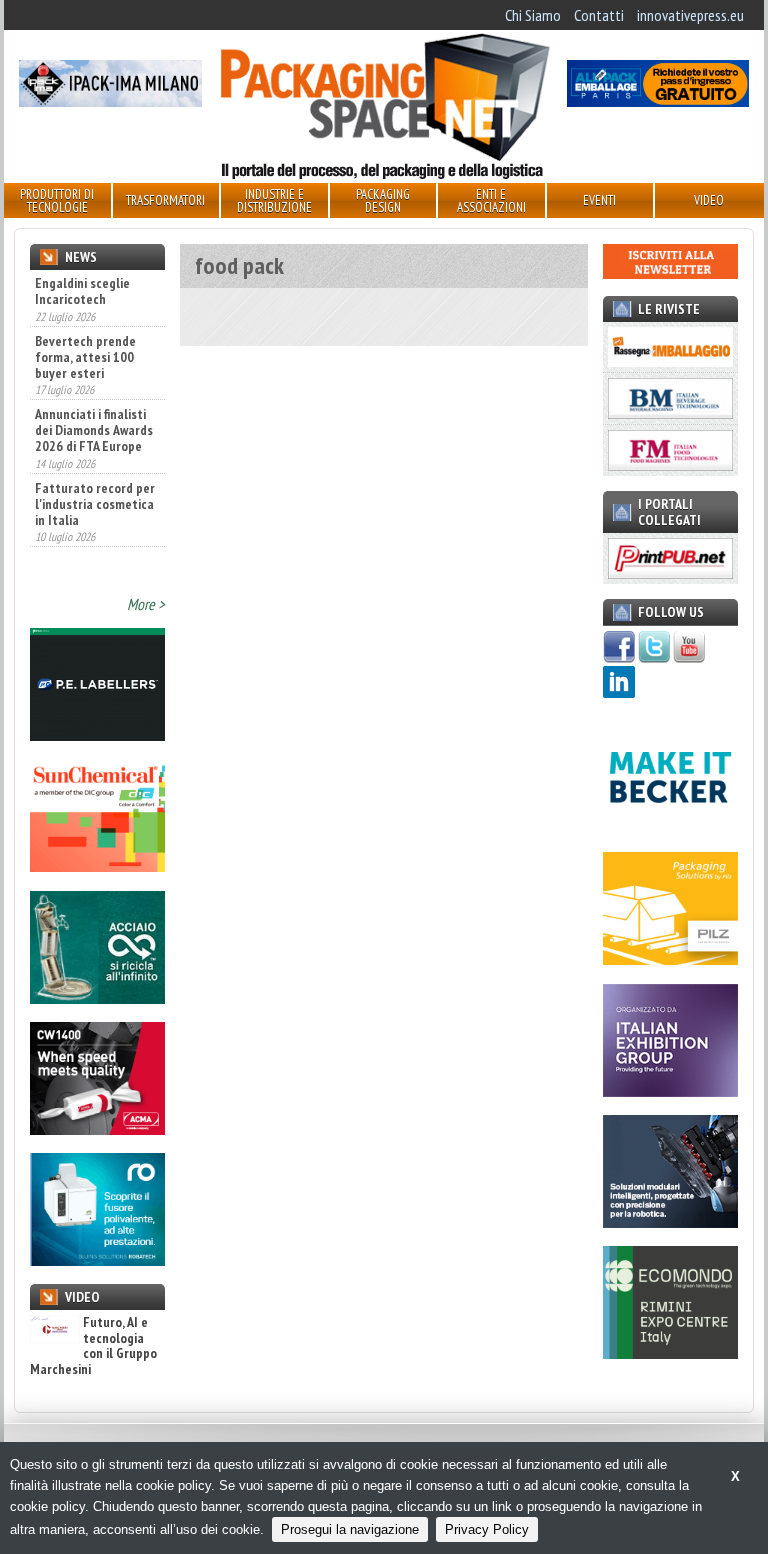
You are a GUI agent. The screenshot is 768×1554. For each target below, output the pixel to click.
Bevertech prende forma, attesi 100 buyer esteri (85, 357)
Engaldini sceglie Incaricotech (82, 291)
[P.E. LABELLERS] (97, 735)
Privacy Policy (487, 1529)
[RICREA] (97, 998)
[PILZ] (670, 959)
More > (146, 604)
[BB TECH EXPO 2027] (670, 1091)
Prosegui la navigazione (350, 1529)
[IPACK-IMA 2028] (110, 101)
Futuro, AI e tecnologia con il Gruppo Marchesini (93, 1346)
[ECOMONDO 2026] (670, 1353)
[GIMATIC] (670, 1222)
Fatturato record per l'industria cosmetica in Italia (95, 504)
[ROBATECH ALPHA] (97, 1260)
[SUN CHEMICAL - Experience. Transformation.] (97, 866)
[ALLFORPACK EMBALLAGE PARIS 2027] (658, 101)
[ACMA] (97, 1129)
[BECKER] (670, 828)
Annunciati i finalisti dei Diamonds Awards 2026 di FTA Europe (94, 430)
